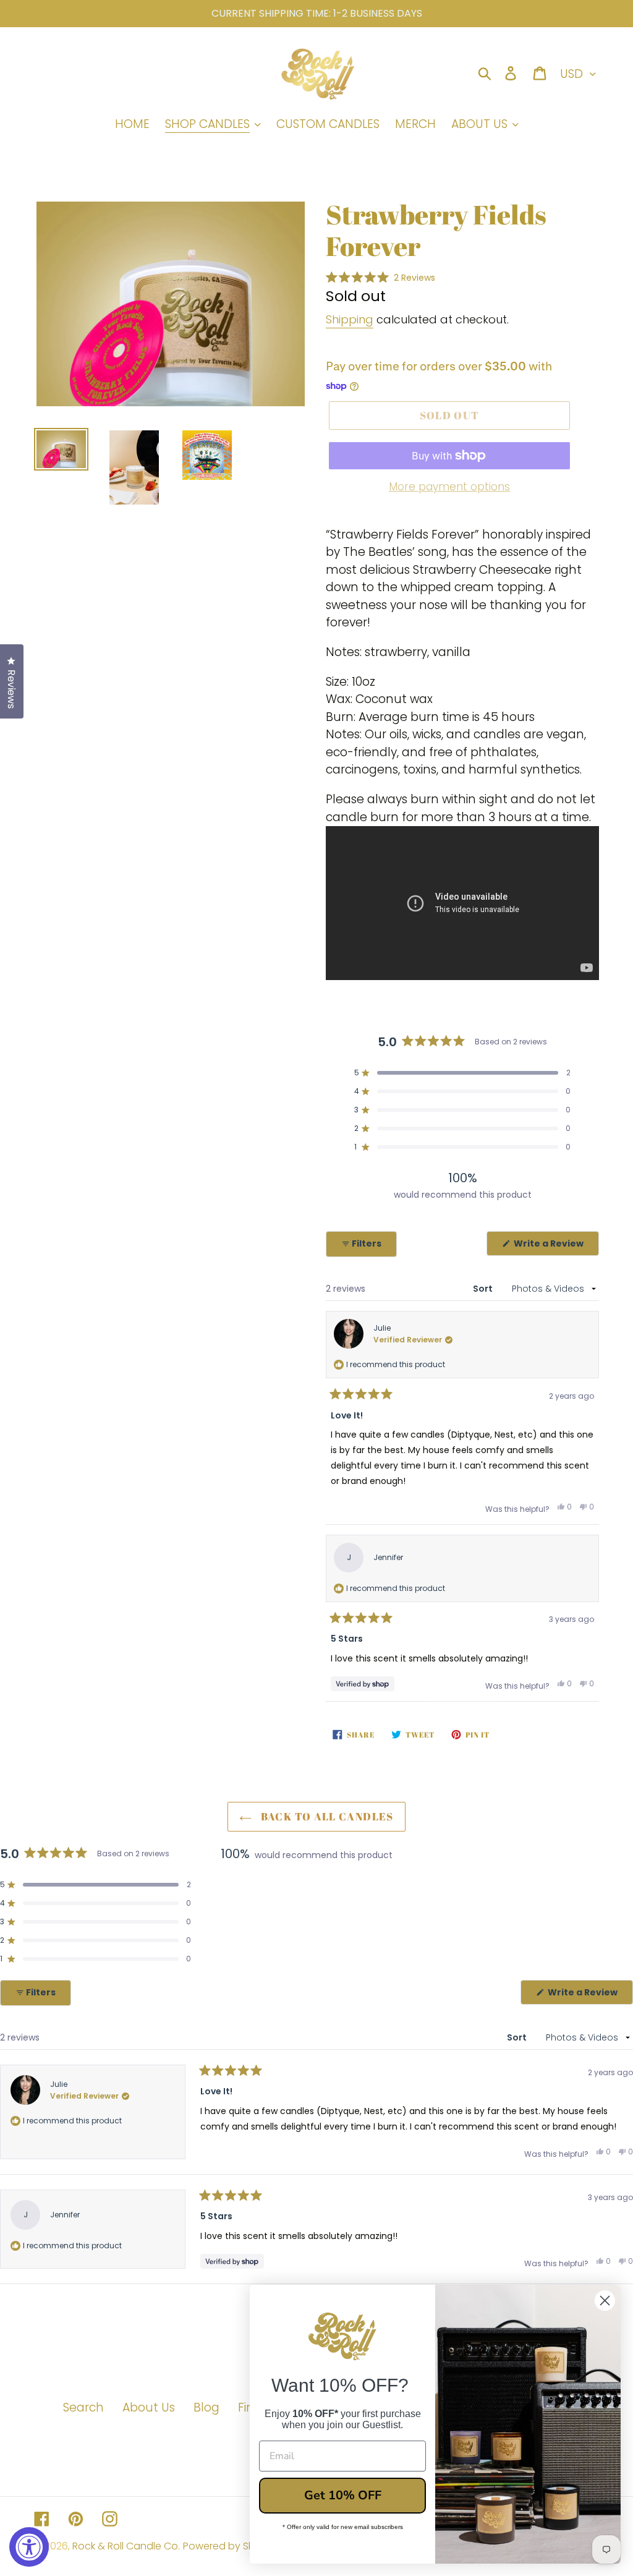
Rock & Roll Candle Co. (126, 2546)
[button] (380, 277)
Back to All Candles (325, 1816)
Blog (206, 2408)
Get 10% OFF (343, 2495)
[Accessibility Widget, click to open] (29, 2547)
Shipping (350, 319)
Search (83, 2408)
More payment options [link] (449, 487)
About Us (149, 2408)
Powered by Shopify (231, 2546)
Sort (484, 1289)
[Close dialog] (605, 2301)
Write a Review (555, 1246)
